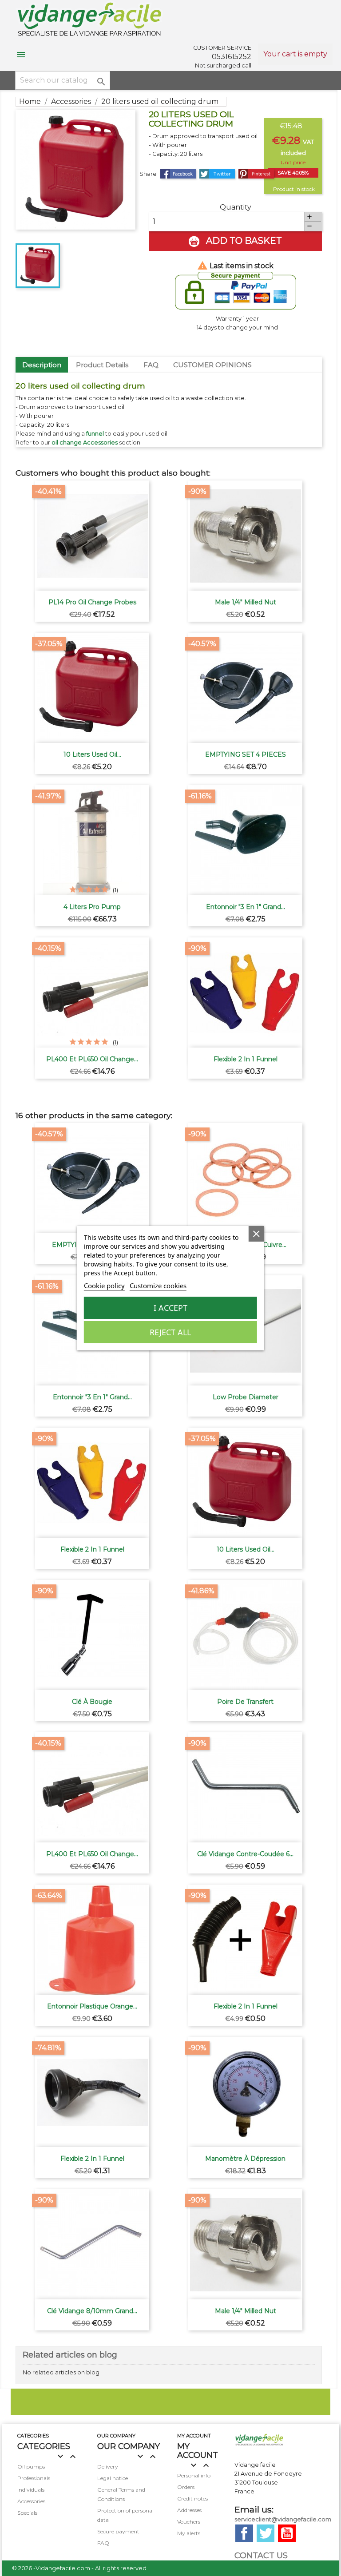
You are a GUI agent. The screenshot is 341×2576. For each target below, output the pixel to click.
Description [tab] (42, 365)
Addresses (189, 2510)
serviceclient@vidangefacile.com (283, 2519)
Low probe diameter (246, 1397)
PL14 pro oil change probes (92, 602)
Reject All (170, 1332)
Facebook (244, 2533)
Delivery (108, 2467)
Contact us (261, 2556)
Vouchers (189, 2522)
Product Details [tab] (102, 365)
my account (194, 2436)
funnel (95, 434)
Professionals (34, 2478)
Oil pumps (31, 2467)
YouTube (287, 2533)
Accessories (31, 2501)
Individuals (31, 2490)
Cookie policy (104, 1286)
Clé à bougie (92, 1702)
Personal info (194, 2475)
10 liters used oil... (92, 754)
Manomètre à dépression (245, 2159)
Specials (27, 2513)
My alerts (189, 2533)
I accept (170, 1308)
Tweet (217, 174)
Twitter (266, 2533)
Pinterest (256, 174)
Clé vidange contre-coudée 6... (245, 1854)
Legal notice (113, 2478)
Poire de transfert (245, 1702)
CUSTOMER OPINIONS (212, 365)
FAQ (151, 365)
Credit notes (192, 2499)
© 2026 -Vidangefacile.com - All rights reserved (79, 2568)
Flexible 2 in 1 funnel (246, 1059)
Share (178, 174)
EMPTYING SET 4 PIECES (246, 754)
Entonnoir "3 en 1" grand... (246, 907)
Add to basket (243, 241)
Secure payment (118, 2531)
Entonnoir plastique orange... (92, 2006)
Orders (186, 2487)
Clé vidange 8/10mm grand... (92, 2311)
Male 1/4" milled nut (246, 602)
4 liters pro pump (92, 907)
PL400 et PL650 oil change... (92, 1059)
